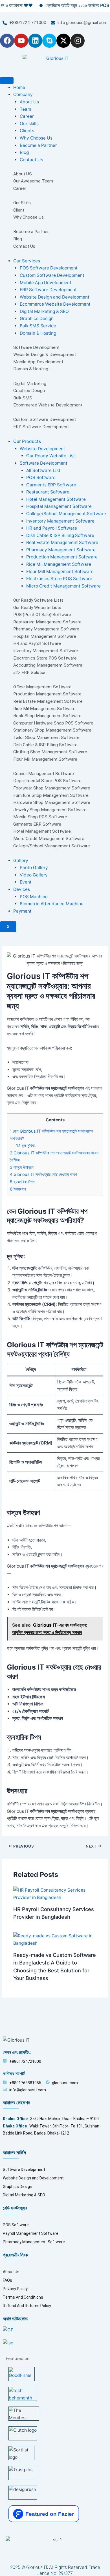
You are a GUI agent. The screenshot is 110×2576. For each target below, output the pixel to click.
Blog (24, 152)
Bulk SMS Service (38, 326)
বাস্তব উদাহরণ (22, 1167)
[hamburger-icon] (7, 80)
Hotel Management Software (56, 499)
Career (27, 116)
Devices (22, 889)
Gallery (21, 861)
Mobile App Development (46, 283)
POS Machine (34, 897)
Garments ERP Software (51, 485)
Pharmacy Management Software (61, 550)
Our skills (29, 124)
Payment (22, 911)
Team (25, 109)
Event (26, 882)
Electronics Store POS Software (59, 579)
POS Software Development (49, 268)
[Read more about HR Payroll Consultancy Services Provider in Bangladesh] (55, 1893)
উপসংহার (18, 1189)
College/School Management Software (66, 514)
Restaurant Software (48, 492)
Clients (27, 131)
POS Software (41, 477)
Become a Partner (38, 145)
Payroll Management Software (31, 2233)
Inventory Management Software (60, 521)
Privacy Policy (15, 2289)
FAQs (7, 2280)
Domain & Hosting (38, 333)
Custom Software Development (52, 275)
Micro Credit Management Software (63, 586)
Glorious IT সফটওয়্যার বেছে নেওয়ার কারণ (43, 1174)
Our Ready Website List (51, 456)
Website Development (42, 449)
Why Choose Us (36, 138)
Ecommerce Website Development (55, 304)
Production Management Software (62, 557)
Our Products (27, 441)
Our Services (27, 261)
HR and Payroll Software (52, 528)
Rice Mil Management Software (59, 564)
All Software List (43, 470)
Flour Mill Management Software (60, 572)
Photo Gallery (34, 868)
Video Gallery (34, 875)
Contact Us (31, 160)
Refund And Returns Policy (27, 2306)
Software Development (44, 463)
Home (19, 87)
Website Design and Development (55, 297)
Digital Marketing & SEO (44, 311)
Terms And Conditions (23, 2297)
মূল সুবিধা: (26, 1146)
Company (23, 94)
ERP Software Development (48, 290)
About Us (29, 102)
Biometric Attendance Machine (52, 904)
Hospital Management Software (59, 506)
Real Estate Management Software (62, 542)
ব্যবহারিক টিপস (22, 1182)
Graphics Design (37, 318)
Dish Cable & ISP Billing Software (60, 535)
